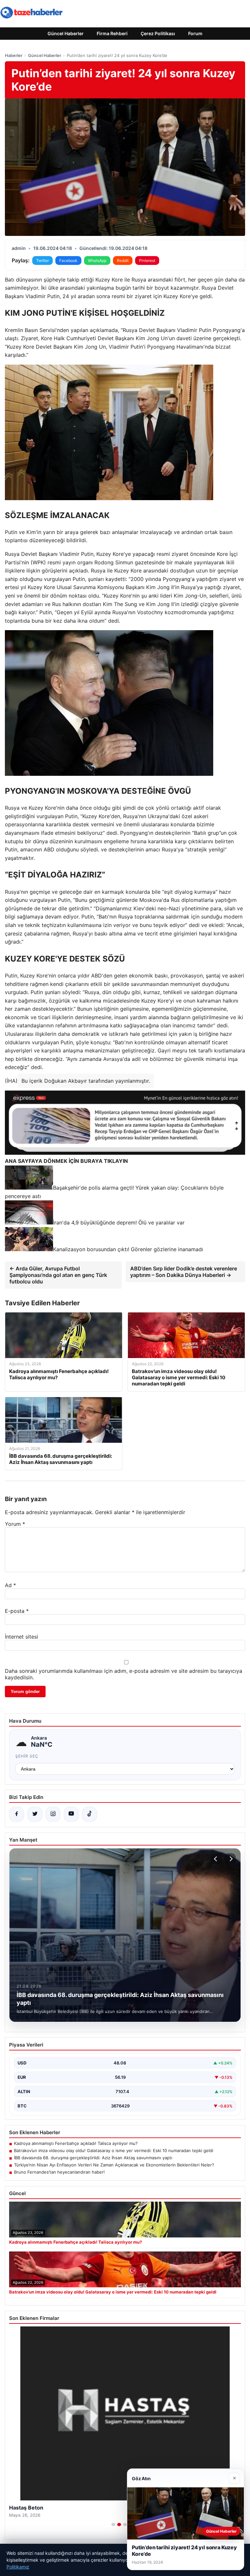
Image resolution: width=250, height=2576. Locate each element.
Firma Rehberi (112, 33)
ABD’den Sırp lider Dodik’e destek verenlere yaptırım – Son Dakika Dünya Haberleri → (184, 1272)
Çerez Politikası (158, 33)
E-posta (17, 1611)
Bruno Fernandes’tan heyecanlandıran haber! (59, 2172)
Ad (10, 1585)
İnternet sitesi (21, 1637)
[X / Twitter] (35, 1814)
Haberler (14, 55)
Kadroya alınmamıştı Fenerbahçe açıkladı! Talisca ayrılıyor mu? (76, 2143)
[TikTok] (90, 1814)
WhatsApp (97, 260)
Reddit (123, 260)
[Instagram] (53, 1814)
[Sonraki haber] (230, 1859)
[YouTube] (71, 1814)
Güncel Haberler (66, 33)
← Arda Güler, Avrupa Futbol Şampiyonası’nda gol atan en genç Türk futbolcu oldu (58, 1275)
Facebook (68, 260)
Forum (195, 33)
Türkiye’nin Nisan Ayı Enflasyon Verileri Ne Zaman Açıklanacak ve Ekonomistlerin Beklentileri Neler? (114, 2165)
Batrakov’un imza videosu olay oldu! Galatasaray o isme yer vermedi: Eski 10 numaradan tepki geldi (114, 2150)
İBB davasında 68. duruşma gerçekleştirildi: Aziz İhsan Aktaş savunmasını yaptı (93, 2158)
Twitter (42, 260)
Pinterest (147, 260)
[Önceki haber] (216, 1859)
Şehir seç (27, 1756)
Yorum (15, 1524)
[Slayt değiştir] (113, 2525)
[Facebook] (17, 1814)
